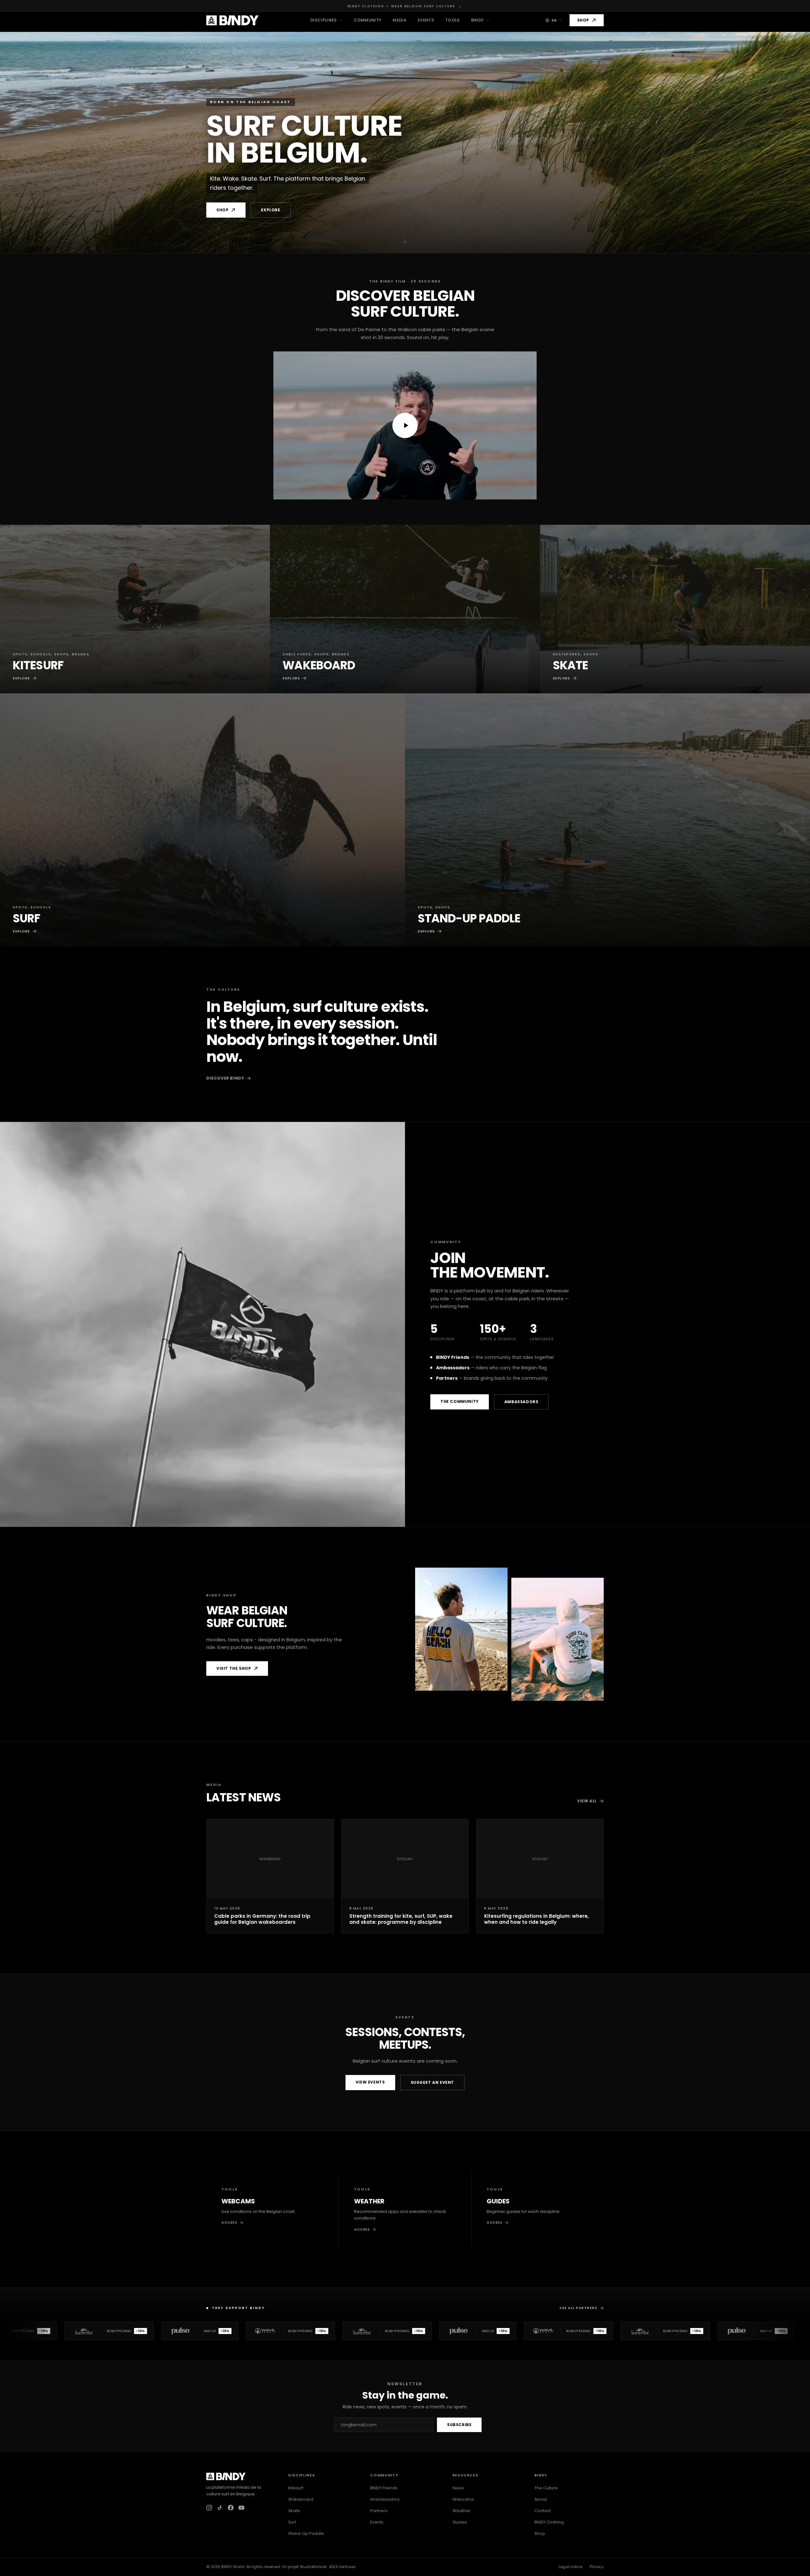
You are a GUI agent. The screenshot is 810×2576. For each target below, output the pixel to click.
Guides (460, 2522)
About (541, 2499)
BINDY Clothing (549, 2522)
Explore (271, 210)
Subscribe (459, 2425)
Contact (543, 2511)
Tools (452, 20)
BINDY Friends (384, 2488)
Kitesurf (296, 2488)
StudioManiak (313, 2567)
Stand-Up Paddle (306, 2533)
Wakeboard (301, 2499)
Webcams (463, 2499)
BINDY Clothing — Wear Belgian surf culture (405, 6)
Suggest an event (433, 2082)
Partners (379, 2511)
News (458, 2488)
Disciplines (324, 20)
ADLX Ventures (342, 2567)
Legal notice (570, 2567)
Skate (294, 2511)
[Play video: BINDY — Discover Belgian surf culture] (405, 425)
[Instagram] (209, 2508)
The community (460, 1401)
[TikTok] (220, 2508)
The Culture (546, 2488)
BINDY (478, 20)
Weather (461, 2511)
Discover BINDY (225, 1078)
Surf (292, 2522)
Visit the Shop (234, 1668)
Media (399, 20)
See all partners (578, 2308)
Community (368, 20)
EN (554, 20)
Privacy (597, 2567)
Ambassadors (521, 1402)
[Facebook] (231, 2508)
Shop (583, 20)
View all (587, 1801)
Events (426, 20)
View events (370, 2082)
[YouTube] (241, 2508)
